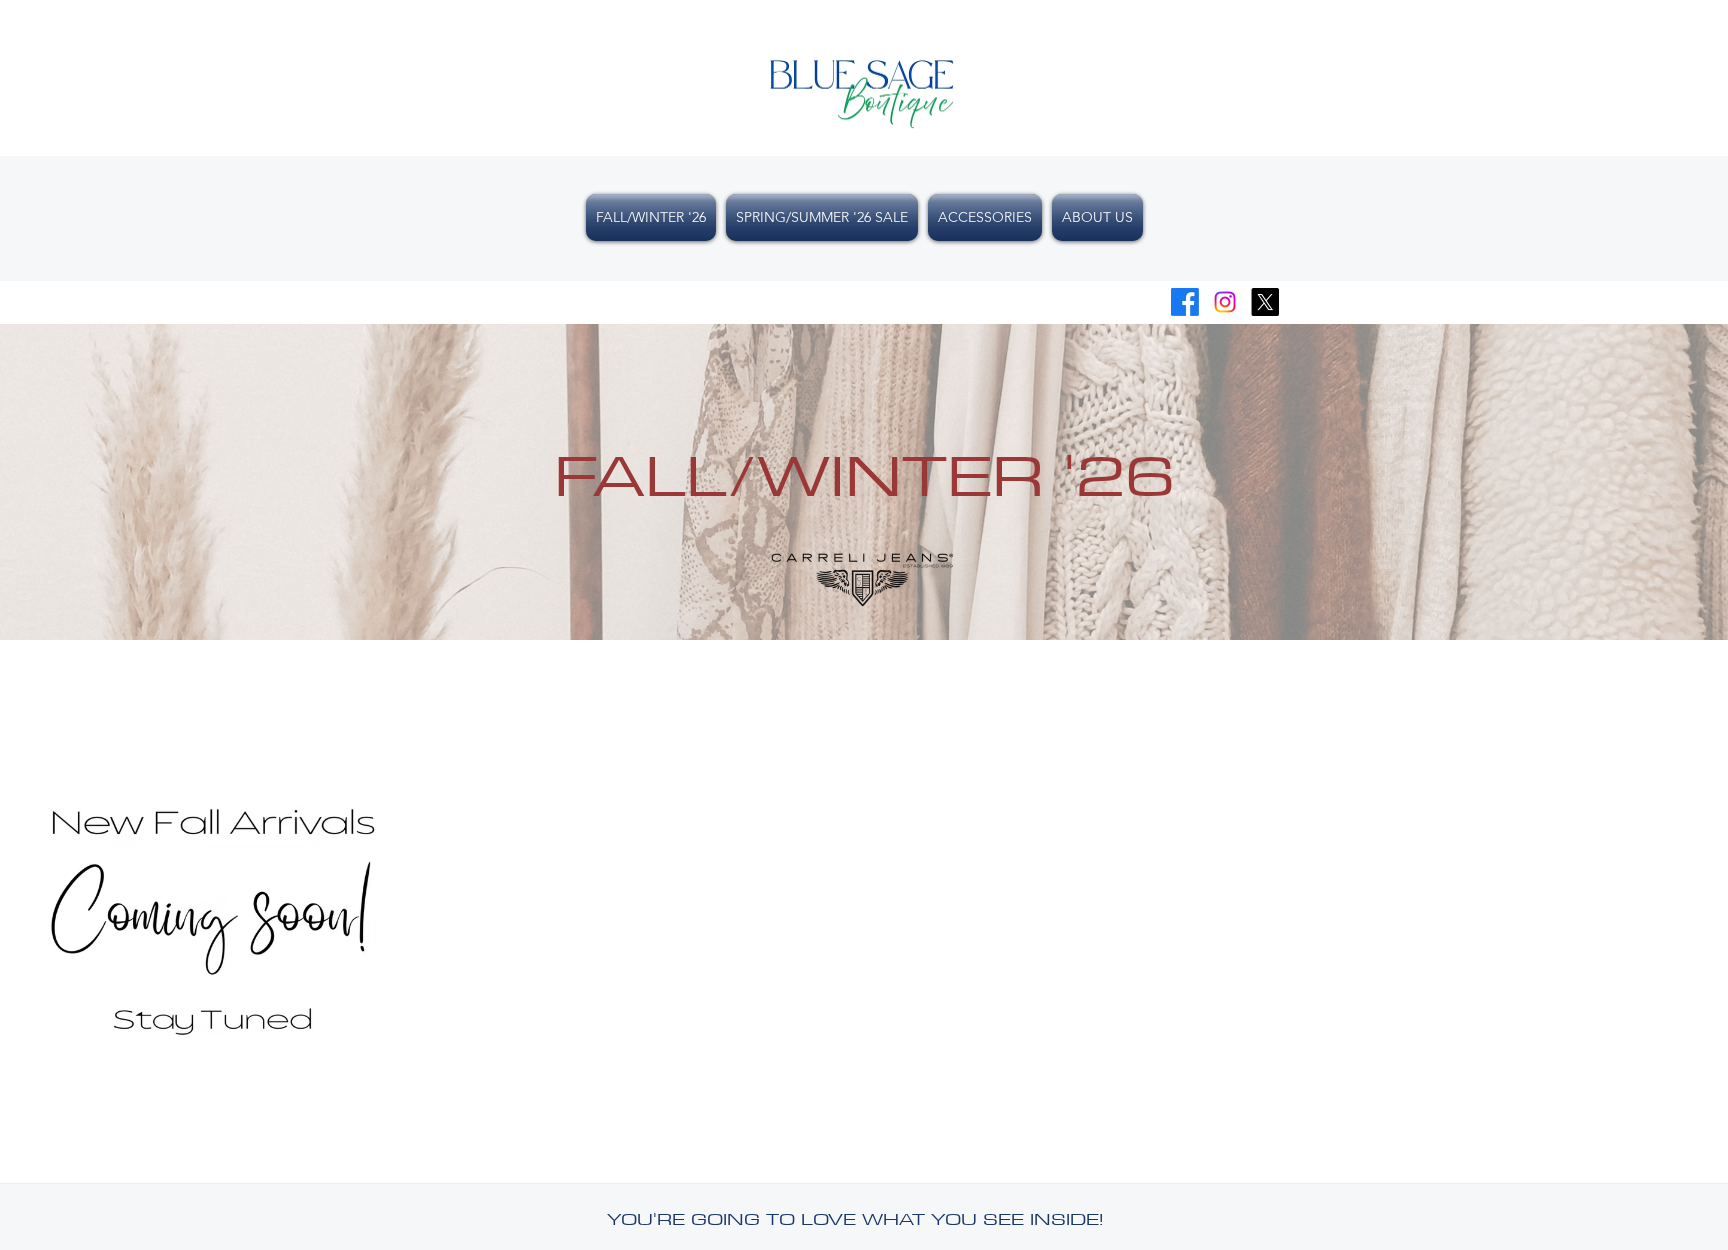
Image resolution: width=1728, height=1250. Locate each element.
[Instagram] (1225, 302)
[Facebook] (1185, 302)
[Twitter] (1265, 302)
